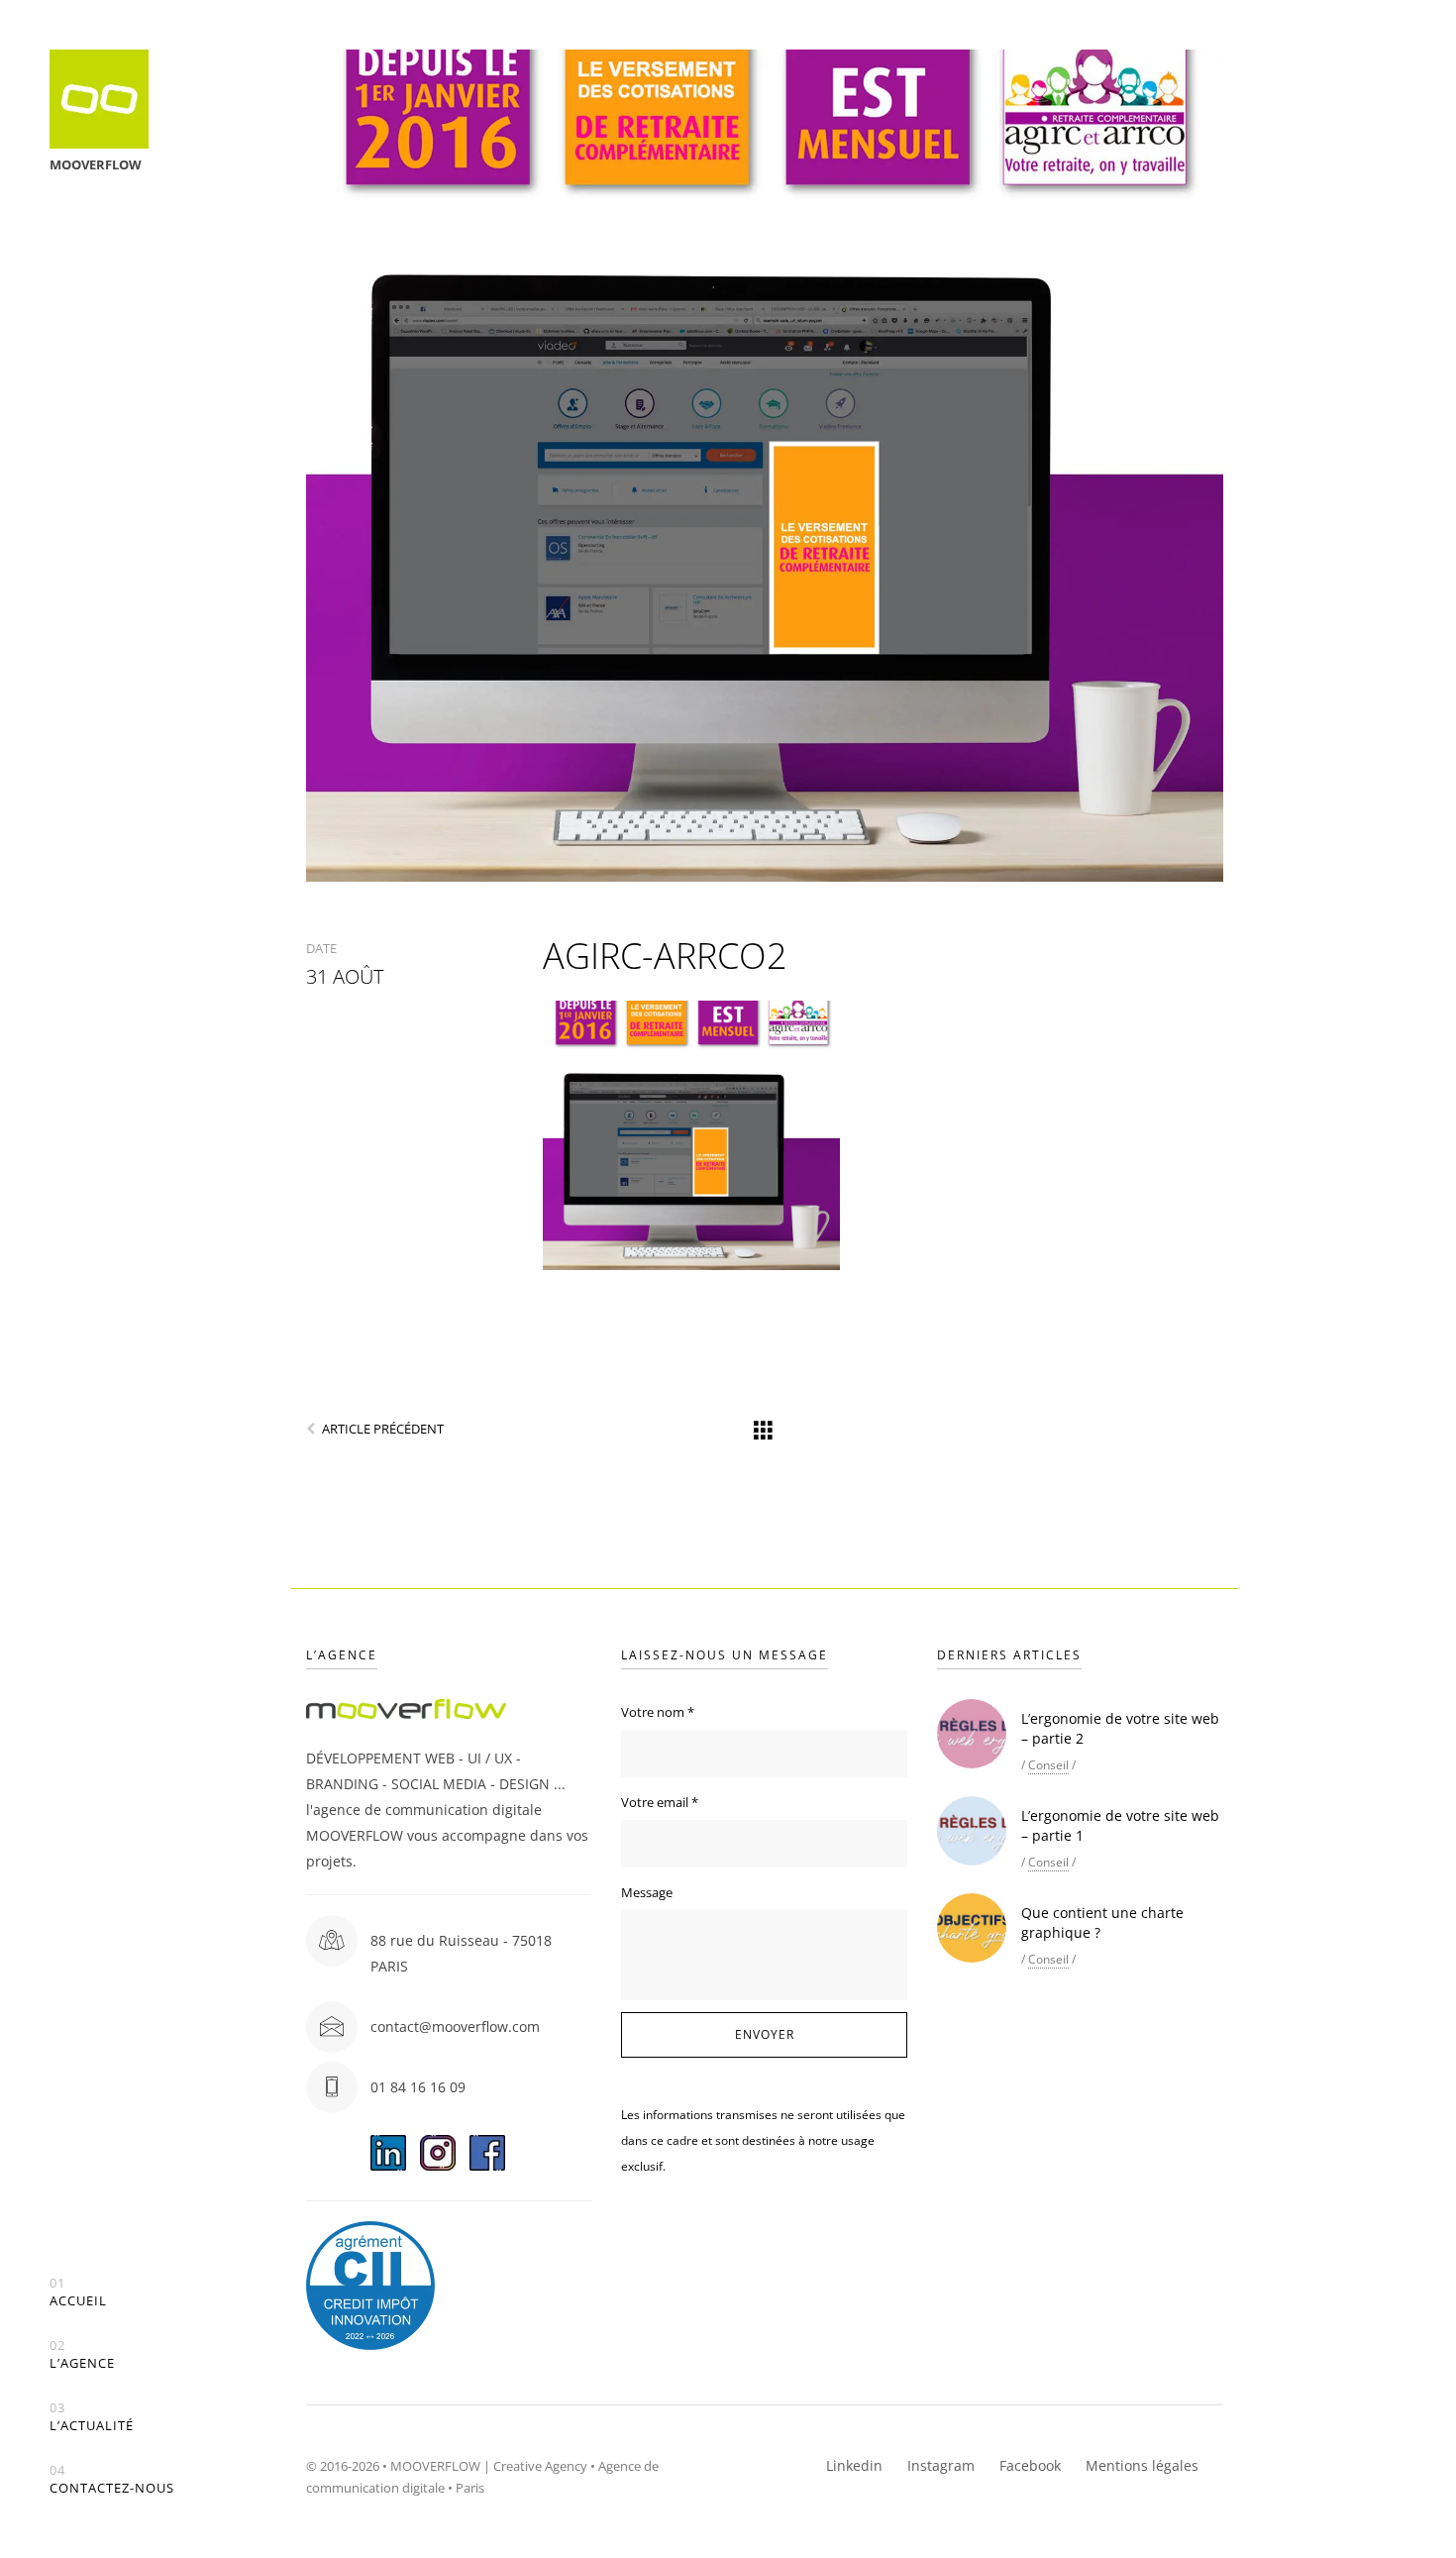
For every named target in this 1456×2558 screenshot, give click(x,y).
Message (647, 1892)
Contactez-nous (112, 2479)
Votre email (660, 1802)
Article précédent (383, 1429)
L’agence (82, 2354)
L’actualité (92, 2417)
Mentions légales (1142, 2465)
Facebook (1030, 2465)
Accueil (78, 2292)
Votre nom (658, 1712)
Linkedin (854, 2465)
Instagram (941, 2465)
